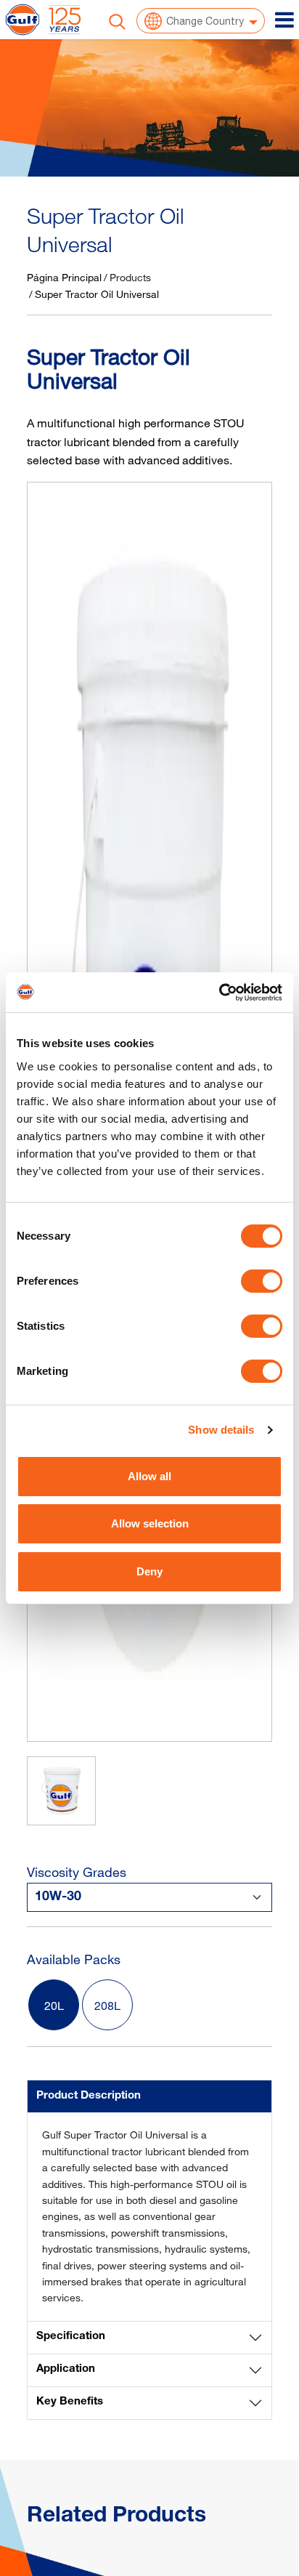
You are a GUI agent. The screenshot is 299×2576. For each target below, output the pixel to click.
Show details (221, 1430)
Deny (149, 1571)
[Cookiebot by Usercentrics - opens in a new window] (219, 993)
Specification (71, 2337)
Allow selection (150, 1523)
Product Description (89, 2096)
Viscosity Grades (77, 1872)
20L (54, 2006)
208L (107, 2006)
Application (66, 2369)
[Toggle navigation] (284, 20)
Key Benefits (70, 2402)
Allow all (149, 1476)
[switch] (262, 1281)
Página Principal (64, 277)
